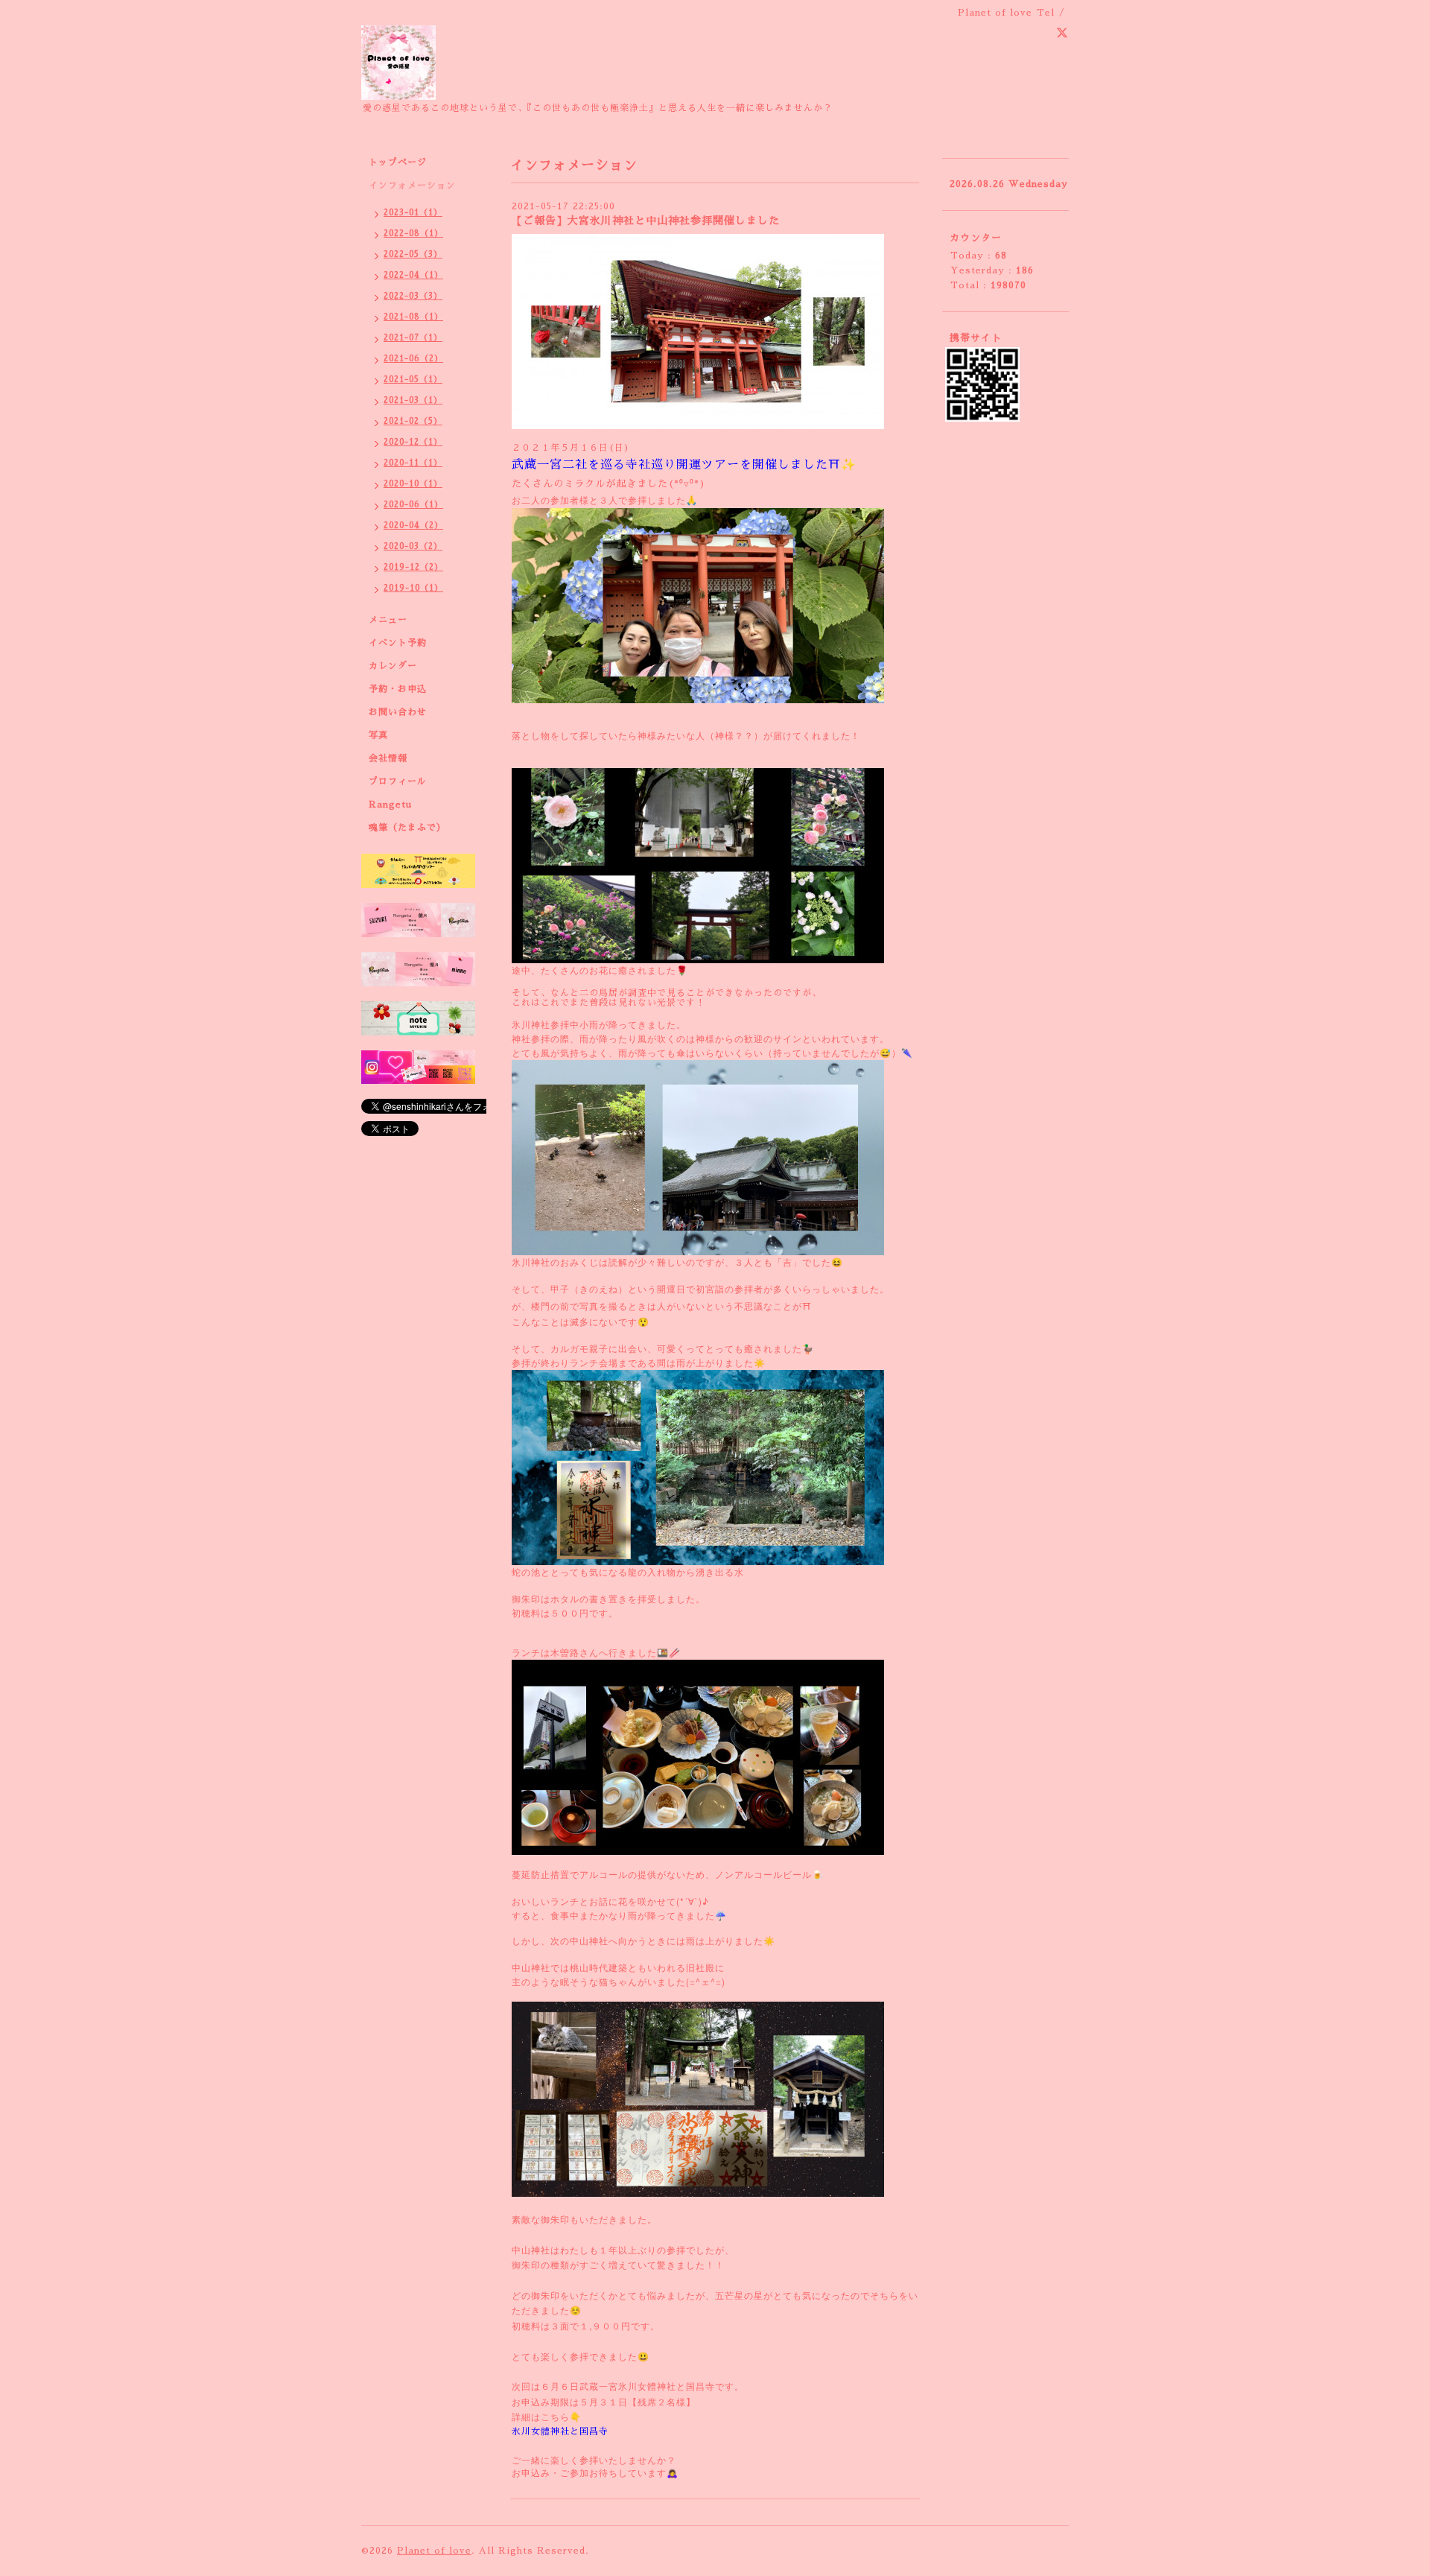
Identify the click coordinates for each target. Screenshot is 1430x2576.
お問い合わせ (398, 712)
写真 (378, 735)
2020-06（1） (413, 505)
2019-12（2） (413, 567)
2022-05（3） (413, 254)
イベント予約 (398, 643)
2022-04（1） (413, 275)
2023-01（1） (413, 213)
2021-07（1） (413, 338)
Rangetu (390, 805)
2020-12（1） (413, 442)
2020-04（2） (413, 526)
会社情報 (388, 758)
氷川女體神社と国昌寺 (560, 2431)
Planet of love (434, 2551)
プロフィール (398, 781)
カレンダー (393, 666)
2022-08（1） (413, 234)
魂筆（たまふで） (407, 828)
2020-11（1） (413, 463)
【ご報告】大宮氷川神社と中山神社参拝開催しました (646, 221)
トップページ (398, 162)
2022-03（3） (413, 296)
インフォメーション (412, 185)
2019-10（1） (413, 588)
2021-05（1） (413, 380)
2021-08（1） (413, 317)
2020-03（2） (413, 546)
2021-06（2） (413, 359)
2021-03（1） (413, 400)
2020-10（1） (413, 484)
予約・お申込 (398, 689)
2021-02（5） (413, 421)
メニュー (388, 620)
